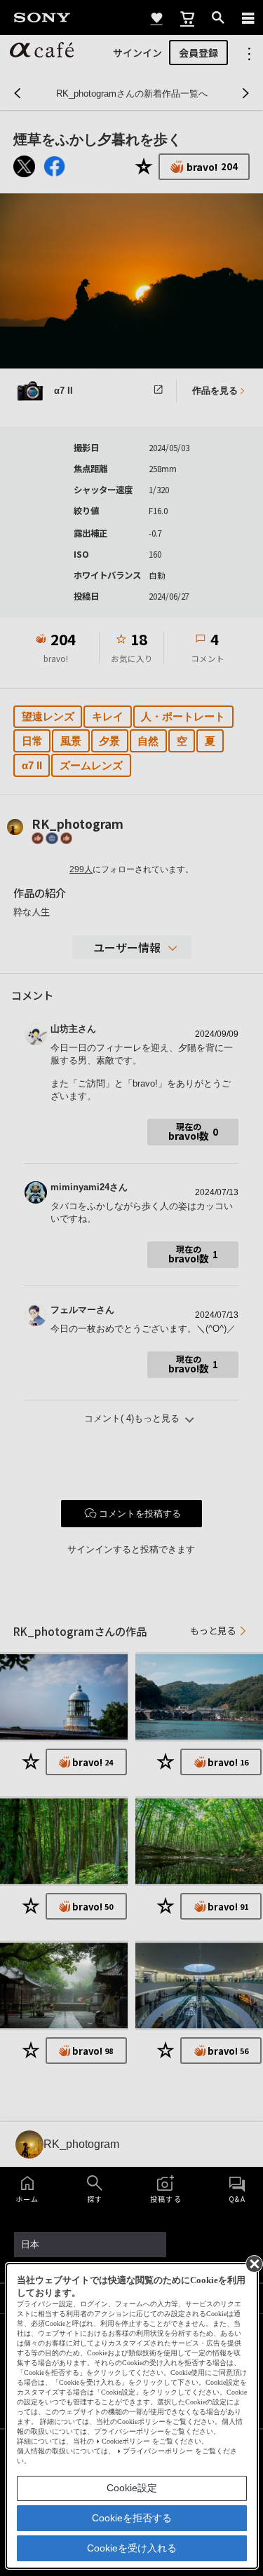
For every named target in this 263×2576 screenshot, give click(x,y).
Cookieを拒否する (132, 2518)
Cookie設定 (132, 2488)
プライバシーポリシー (158, 2451)
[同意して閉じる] (253, 2263)
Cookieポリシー (126, 2441)
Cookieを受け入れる (132, 2548)
